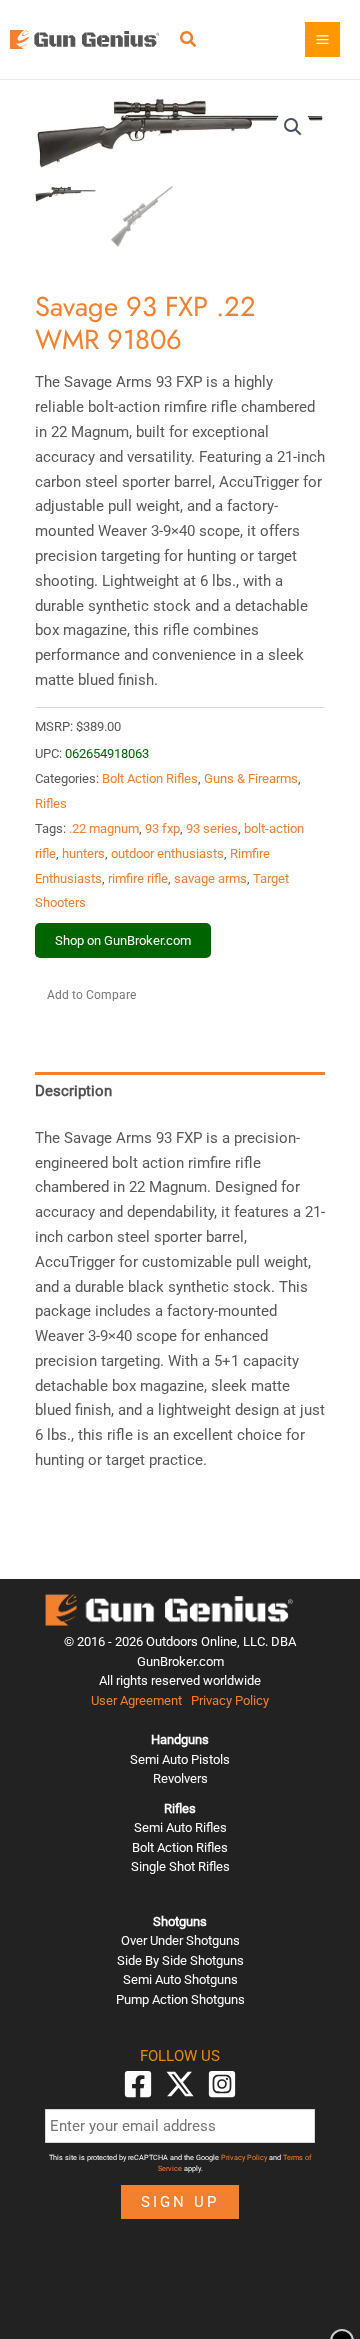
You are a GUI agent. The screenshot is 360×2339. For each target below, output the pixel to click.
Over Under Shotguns (180, 1940)
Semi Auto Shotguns (180, 1979)
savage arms (210, 878)
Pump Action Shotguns (180, 1999)
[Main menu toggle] (322, 39)
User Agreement (136, 1700)
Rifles (51, 803)
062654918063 (107, 753)
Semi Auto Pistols (180, 1759)
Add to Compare (91, 995)
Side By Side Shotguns (180, 1960)
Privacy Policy (230, 1700)
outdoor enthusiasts (167, 853)
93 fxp (162, 828)
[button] (189, 41)
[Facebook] (138, 2084)
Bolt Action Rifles (150, 778)
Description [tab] (73, 1091)
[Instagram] (222, 2084)
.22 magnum (104, 828)
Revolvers (180, 1778)
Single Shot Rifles (180, 1866)
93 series (212, 828)
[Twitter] (180, 2084)
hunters (83, 853)
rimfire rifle (138, 878)
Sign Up (180, 2202)
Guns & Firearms (251, 778)
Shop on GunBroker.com (123, 940)
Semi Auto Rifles (180, 1827)
